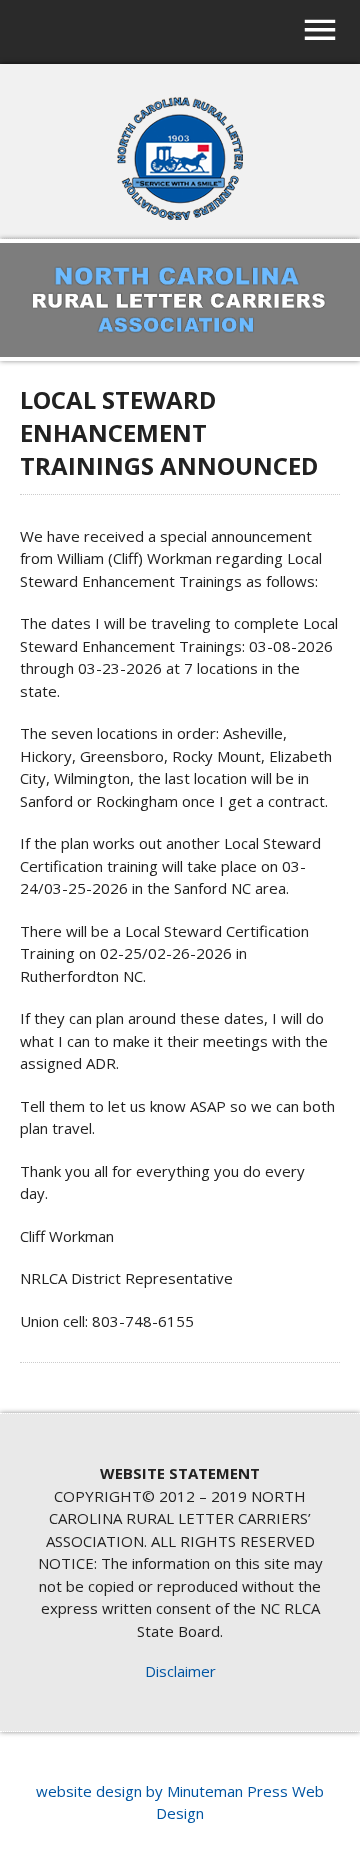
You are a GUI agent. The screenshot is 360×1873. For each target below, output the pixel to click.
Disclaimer (180, 1671)
